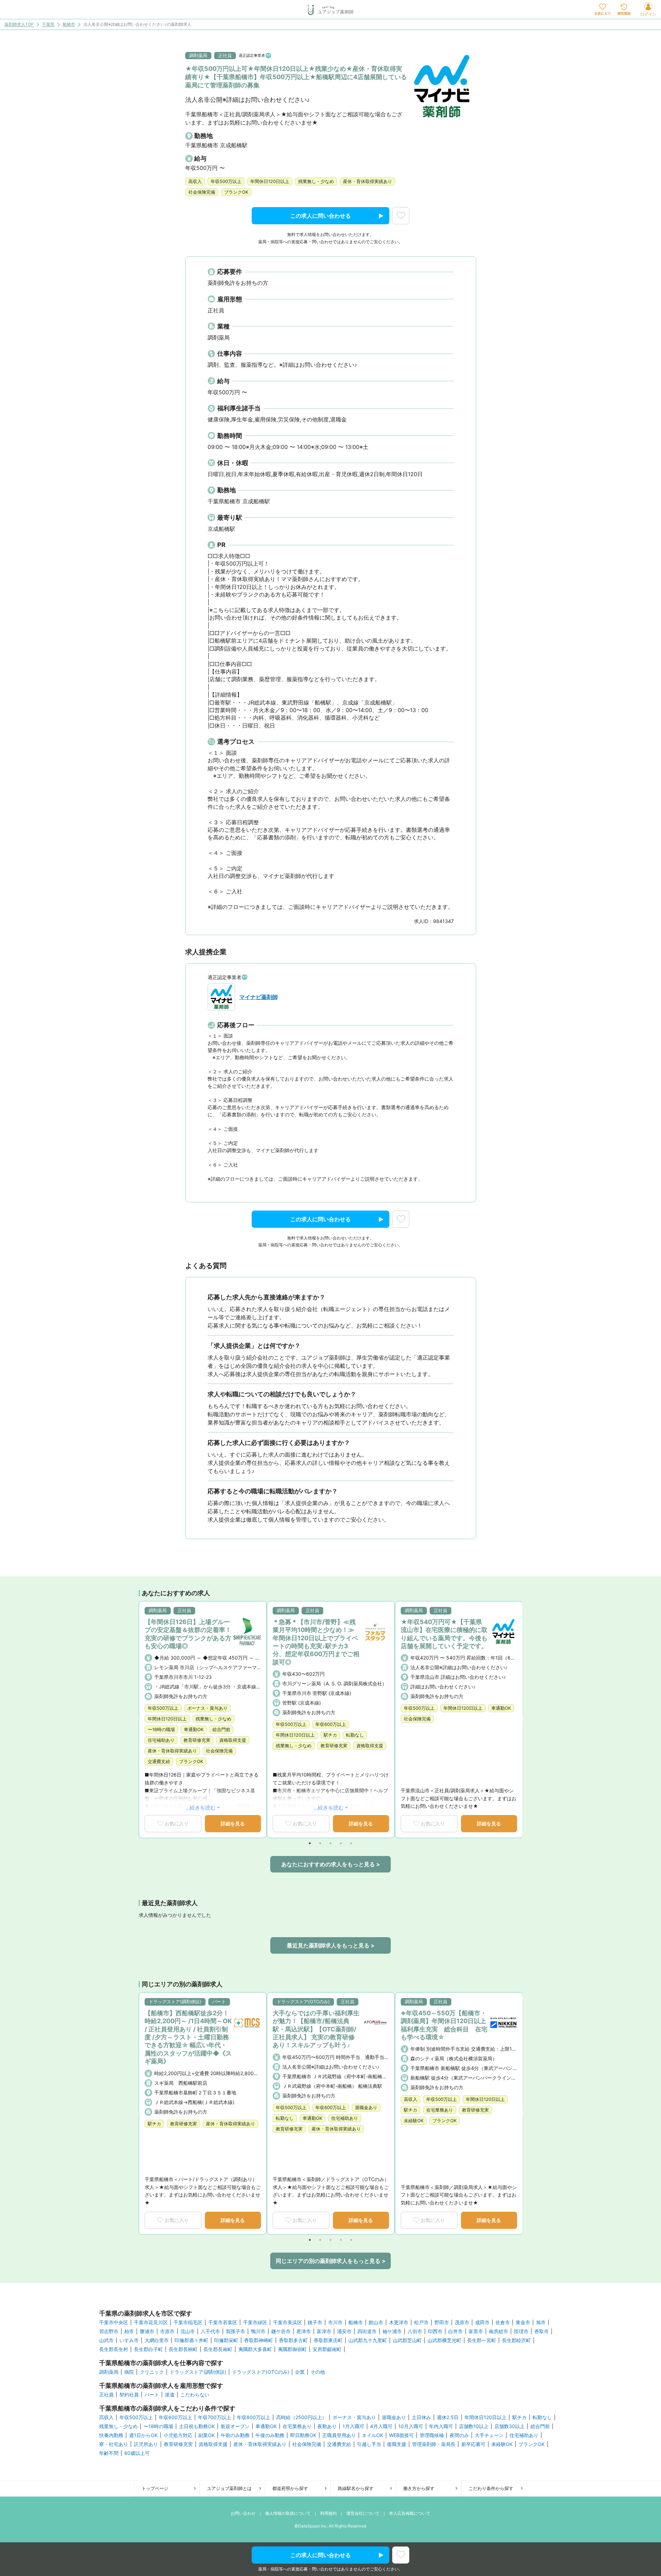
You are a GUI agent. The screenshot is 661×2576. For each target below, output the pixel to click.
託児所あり (146, 2444)
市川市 (335, 2322)
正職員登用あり (339, 2435)
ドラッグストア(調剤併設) (198, 2372)
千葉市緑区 (255, 2322)
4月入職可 (381, 2426)
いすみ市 (129, 2340)
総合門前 (540, 2426)
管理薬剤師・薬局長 (434, 2444)
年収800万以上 (254, 2417)
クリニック (152, 2372)
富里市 (476, 2331)
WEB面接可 (401, 2435)
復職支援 (397, 2444)
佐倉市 (503, 2322)
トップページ (155, 2488)
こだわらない (195, 2395)
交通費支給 (339, 2444)
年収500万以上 (136, 2417)
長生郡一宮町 (482, 2340)
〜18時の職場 (158, 2426)
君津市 (304, 2331)
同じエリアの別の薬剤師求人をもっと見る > (331, 2261)
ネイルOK (373, 2435)
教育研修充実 (178, 2444)
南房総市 (499, 2331)
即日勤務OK (303, 2435)
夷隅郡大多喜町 (255, 2349)
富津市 (324, 2331)
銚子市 (315, 2322)
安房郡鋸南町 (327, 2349)
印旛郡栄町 (226, 2340)
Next (520, 1719)
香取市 (542, 2331)
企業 (300, 2372)
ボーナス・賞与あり (354, 2417)
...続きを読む (201, 1808)
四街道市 (367, 2331)
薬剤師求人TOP (19, 25)
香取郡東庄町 (328, 2340)
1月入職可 (353, 2426)
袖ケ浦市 (392, 2331)
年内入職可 (441, 2426)
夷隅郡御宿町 (292, 2349)
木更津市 (399, 2322)
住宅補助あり (524, 2435)
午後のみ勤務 (270, 2435)
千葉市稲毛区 (188, 2322)
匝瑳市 (521, 2331)
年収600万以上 (175, 2417)
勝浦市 (147, 2331)
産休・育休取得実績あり (260, 2444)
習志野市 (109, 2331)
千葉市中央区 (114, 2322)
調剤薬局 (109, 2372)
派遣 (170, 2395)
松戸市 (421, 2322)
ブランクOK (532, 2444)
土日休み (421, 2417)
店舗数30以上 (510, 2426)
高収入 (106, 2417)
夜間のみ (459, 2435)
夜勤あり (327, 2426)
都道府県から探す (290, 2488)
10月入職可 (411, 2426)
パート (152, 2395)
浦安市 (344, 2331)
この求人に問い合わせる (321, 216)
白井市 (455, 2331)
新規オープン (235, 2426)
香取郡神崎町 (259, 2340)
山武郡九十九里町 (368, 2340)
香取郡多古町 (293, 2340)
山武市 (106, 2340)
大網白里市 (157, 2340)
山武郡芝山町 (407, 2340)
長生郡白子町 (148, 2349)
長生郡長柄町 (183, 2349)
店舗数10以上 (474, 2426)
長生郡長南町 (218, 2349)
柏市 (129, 2331)
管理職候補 (432, 2435)
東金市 (523, 2322)
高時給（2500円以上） (301, 2417)
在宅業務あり (297, 2426)
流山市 (188, 2331)
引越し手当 (369, 2444)
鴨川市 (258, 2331)
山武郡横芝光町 (444, 2340)
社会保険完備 (307, 2444)
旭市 (541, 2322)
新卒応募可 (473, 2444)
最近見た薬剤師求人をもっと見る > (331, 1945)
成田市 (482, 2322)
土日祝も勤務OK (197, 2426)
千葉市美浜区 (287, 2322)
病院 (129, 2372)
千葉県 (48, 25)
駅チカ (520, 2417)
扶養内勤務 (111, 2435)
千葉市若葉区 (223, 2322)
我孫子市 (235, 2331)
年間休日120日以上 (485, 2417)
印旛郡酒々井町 (191, 2340)
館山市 (376, 2322)
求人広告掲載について (410, 2513)
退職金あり (394, 2417)
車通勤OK (266, 2426)
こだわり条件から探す (491, 2488)
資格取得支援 (213, 2444)
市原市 (167, 2331)
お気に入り (177, 1823)
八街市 (415, 2331)
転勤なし (542, 2417)
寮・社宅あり (114, 2444)
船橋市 (69, 25)
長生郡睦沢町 (516, 2340)
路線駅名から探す (356, 2488)
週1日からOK (143, 2435)
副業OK (207, 2435)
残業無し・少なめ (118, 2426)
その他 (318, 2372)
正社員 (106, 2395)
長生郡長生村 (114, 2349)
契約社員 (129, 2395)
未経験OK (502, 2444)
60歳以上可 (137, 2453)
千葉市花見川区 (151, 2322)
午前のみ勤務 (235, 2435)
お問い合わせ (243, 2513)
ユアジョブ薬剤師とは (229, 2488)
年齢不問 (109, 2453)
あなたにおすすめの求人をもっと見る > (331, 1864)
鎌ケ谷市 (281, 2331)
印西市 (435, 2331)
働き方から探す (419, 2488)
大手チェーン (489, 2435)
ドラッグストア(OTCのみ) (261, 2372)
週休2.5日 (448, 2417)
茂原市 (462, 2322)
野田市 (442, 2322)
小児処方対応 (178, 2435)
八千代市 (210, 2331)
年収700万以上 (214, 2417)
